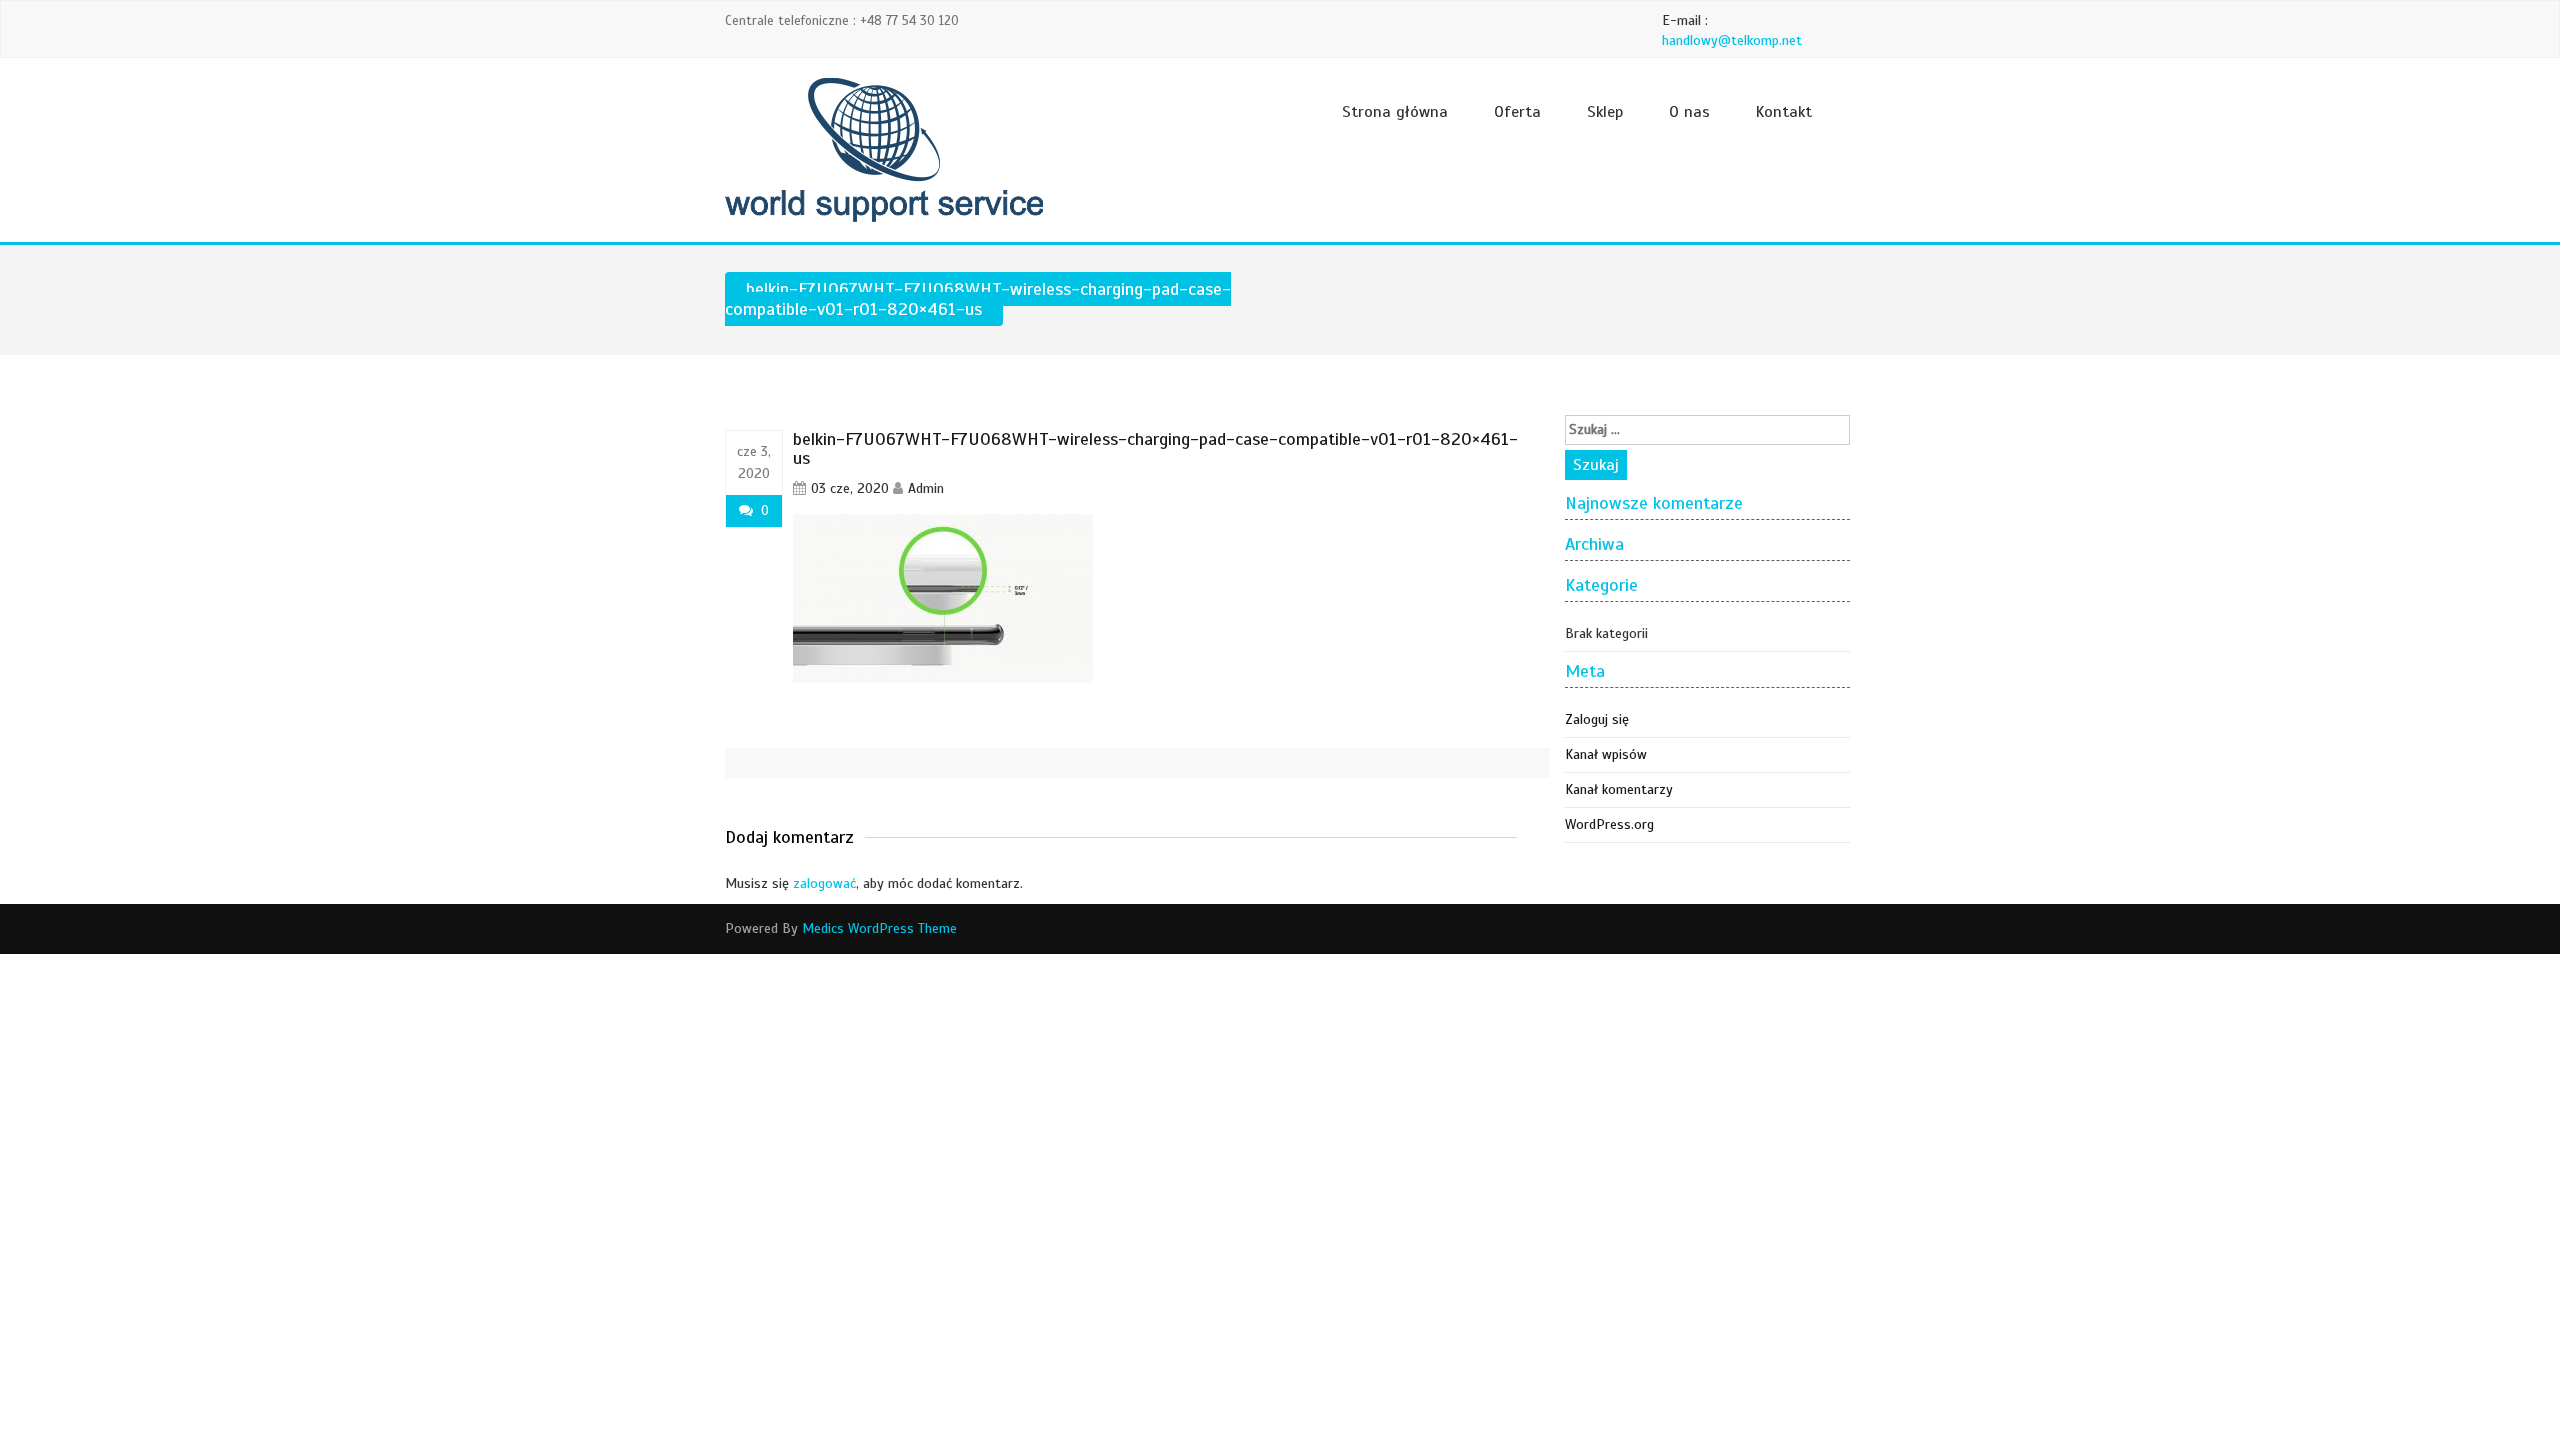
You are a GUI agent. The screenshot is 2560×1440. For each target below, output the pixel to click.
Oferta (1517, 112)
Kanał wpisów (1606, 754)
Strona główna (1395, 112)
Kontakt (1784, 112)
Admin (926, 488)
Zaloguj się (1597, 719)
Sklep (1605, 112)
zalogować (824, 883)
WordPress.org (1609, 824)
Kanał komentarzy (1619, 789)
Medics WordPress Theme (879, 928)
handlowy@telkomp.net (1732, 40)
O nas (1689, 112)
